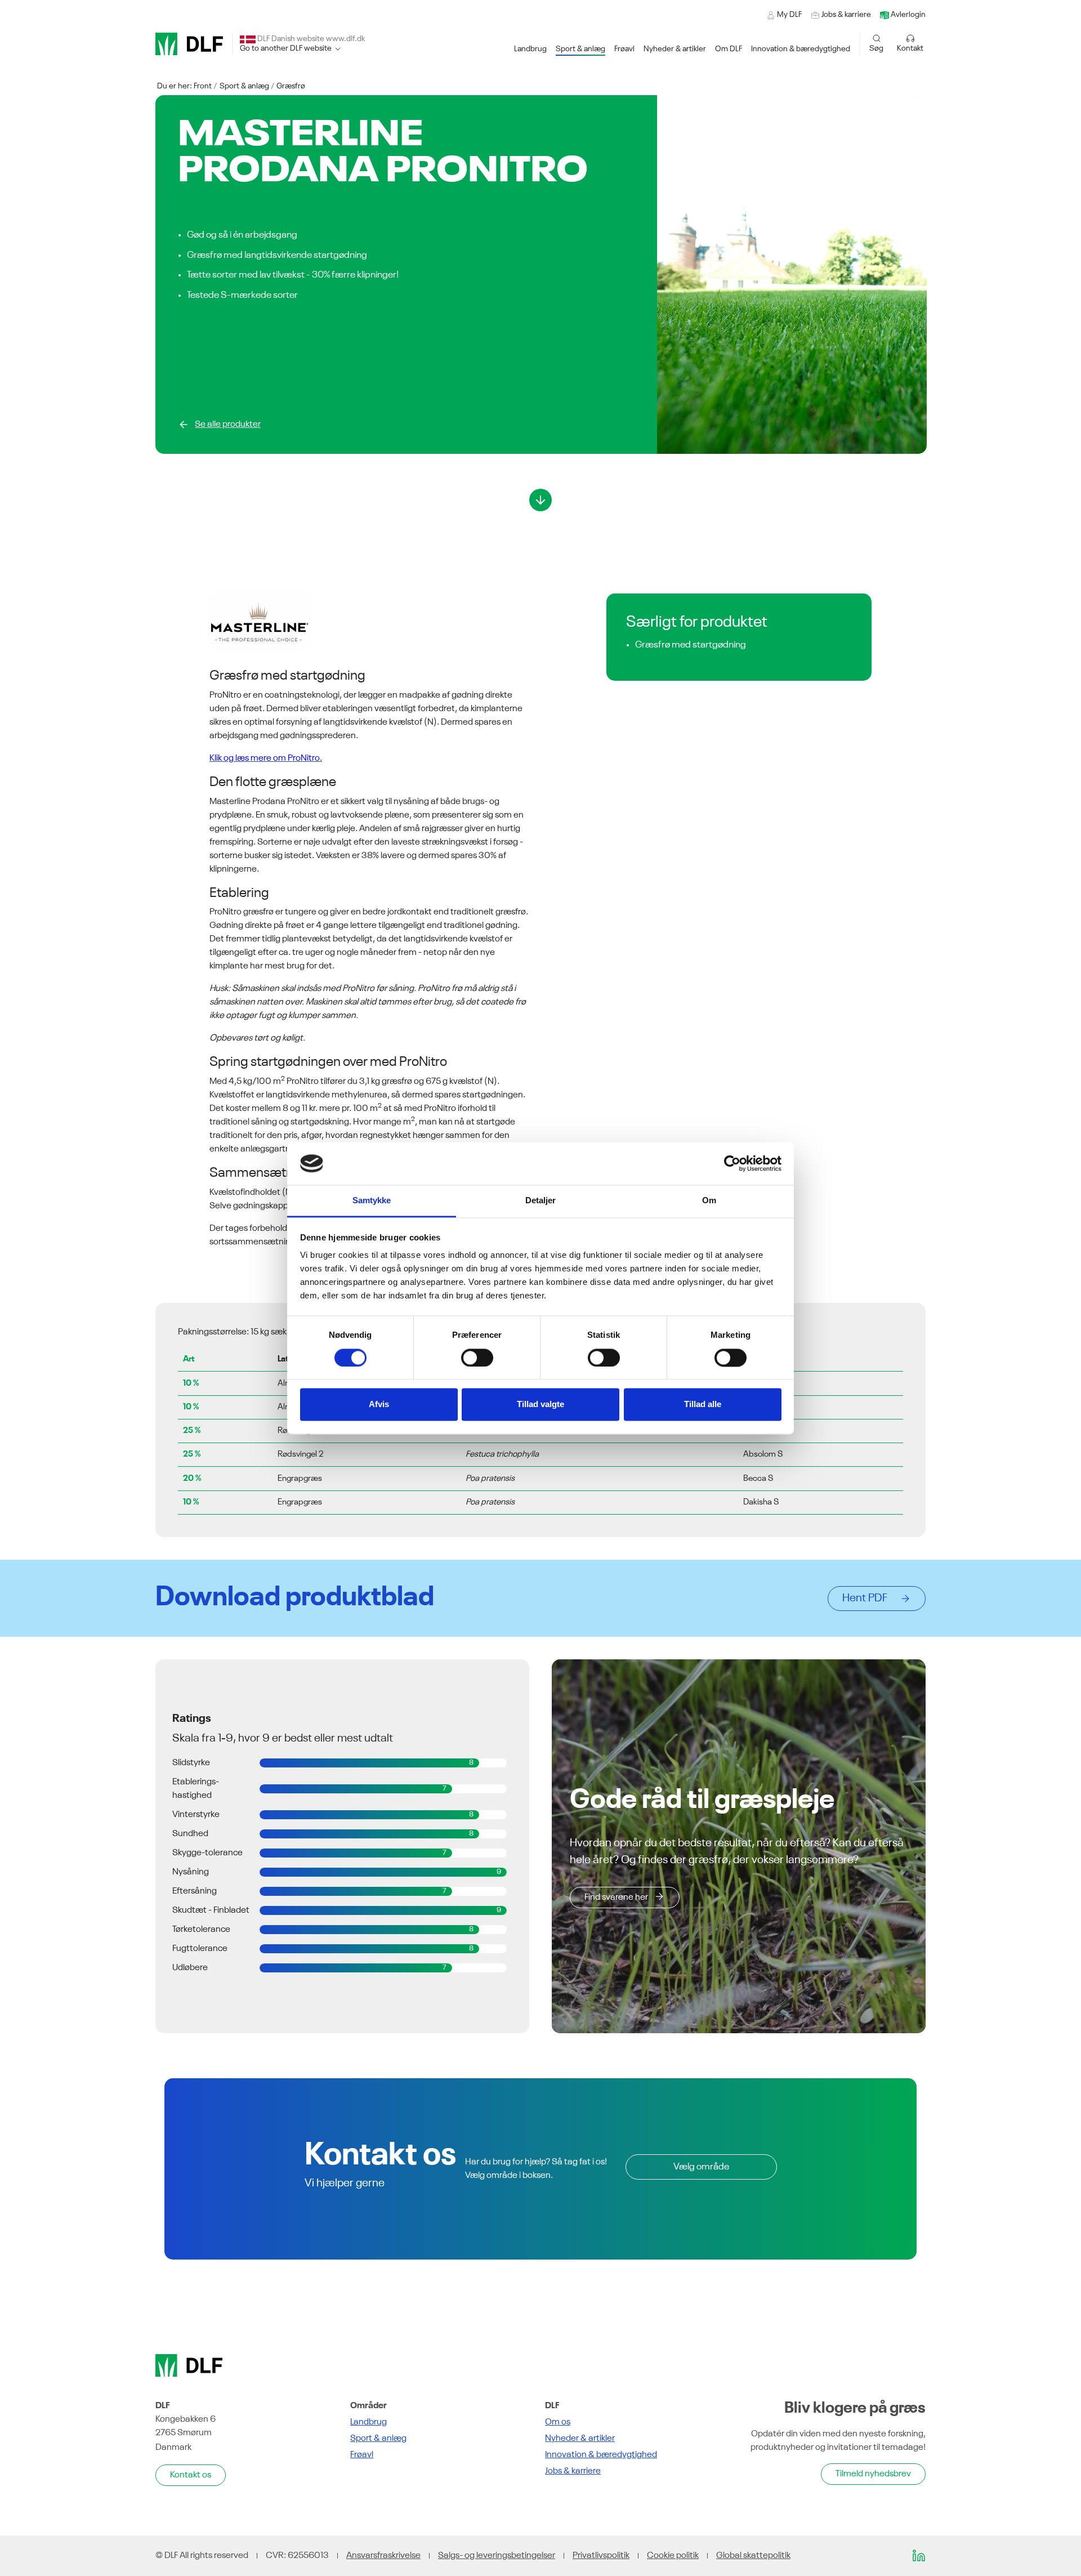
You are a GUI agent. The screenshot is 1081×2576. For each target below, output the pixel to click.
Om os (558, 2422)
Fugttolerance (200, 1949)
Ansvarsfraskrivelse (383, 2556)
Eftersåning (195, 1891)
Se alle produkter (228, 425)
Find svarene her (616, 1898)
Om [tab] (709, 1201)
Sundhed (190, 1834)
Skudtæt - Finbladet (211, 1910)
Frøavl (362, 2455)
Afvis (379, 1405)
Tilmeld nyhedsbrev (873, 2474)
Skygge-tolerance (207, 1853)
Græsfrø (291, 86)
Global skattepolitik (753, 2556)
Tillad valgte (540, 1405)
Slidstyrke (191, 1763)
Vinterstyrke (196, 1815)
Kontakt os (191, 2475)
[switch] (477, 1358)
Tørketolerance (201, 1930)
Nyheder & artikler (580, 2439)
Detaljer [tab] (541, 1201)
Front (203, 86)
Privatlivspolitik (601, 2556)
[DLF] (189, 44)
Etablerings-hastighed (196, 1789)
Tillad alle (703, 1405)
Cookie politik (673, 2556)
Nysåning (191, 1872)
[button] (530, 49)
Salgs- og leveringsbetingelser (497, 2556)
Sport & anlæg (244, 86)
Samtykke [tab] (372, 1201)
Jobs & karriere (573, 2471)
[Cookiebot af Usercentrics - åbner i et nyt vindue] (732, 1163)
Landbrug (368, 2422)
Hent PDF (868, 1599)
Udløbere (190, 1968)
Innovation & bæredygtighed (601, 2455)
